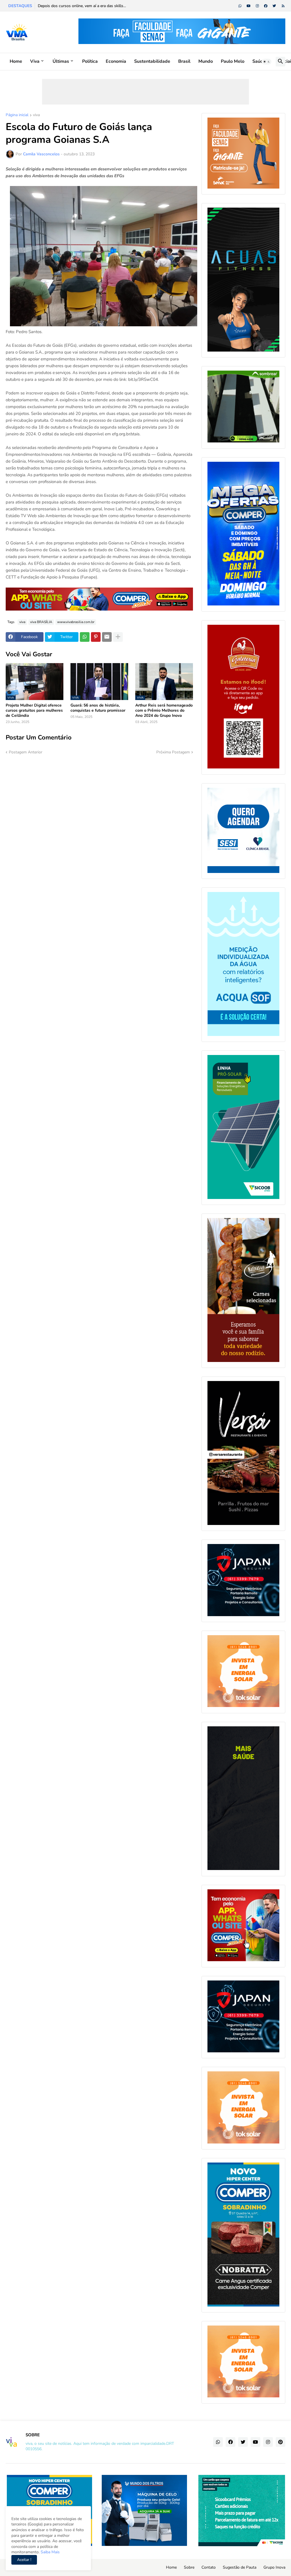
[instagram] (257, 6)
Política (90, 61)
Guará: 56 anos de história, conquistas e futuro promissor (98, 708)
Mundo (206, 61)
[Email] (107, 637)
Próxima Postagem (173, 752)
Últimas (61, 61)
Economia (116, 61)
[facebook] (266, 6)
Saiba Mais (50, 2552)
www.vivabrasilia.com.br (76, 622)
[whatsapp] (240, 6)
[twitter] (274, 6)
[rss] (283, 6)
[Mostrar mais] (118, 637)
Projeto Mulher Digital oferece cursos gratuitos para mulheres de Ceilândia (34, 711)
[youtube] (249, 6)
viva (36, 115)
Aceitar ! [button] (24, 2560)
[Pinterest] (96, 637)
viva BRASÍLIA (41, 622)
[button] (267, 62)
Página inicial (17, 115)
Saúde (259, 61)
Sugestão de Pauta (240, 2567)
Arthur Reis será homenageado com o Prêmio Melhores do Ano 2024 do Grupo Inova (164, 711)
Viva (35, 61)
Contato (209, 2567)
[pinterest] (280, 2442)
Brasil (184, 61)
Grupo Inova (274, 2567)
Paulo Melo (233, 61)
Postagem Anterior (26, 752)
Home (16, 61)
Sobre (189, 2567)
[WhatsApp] (85, 637)
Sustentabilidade (152, 61)
